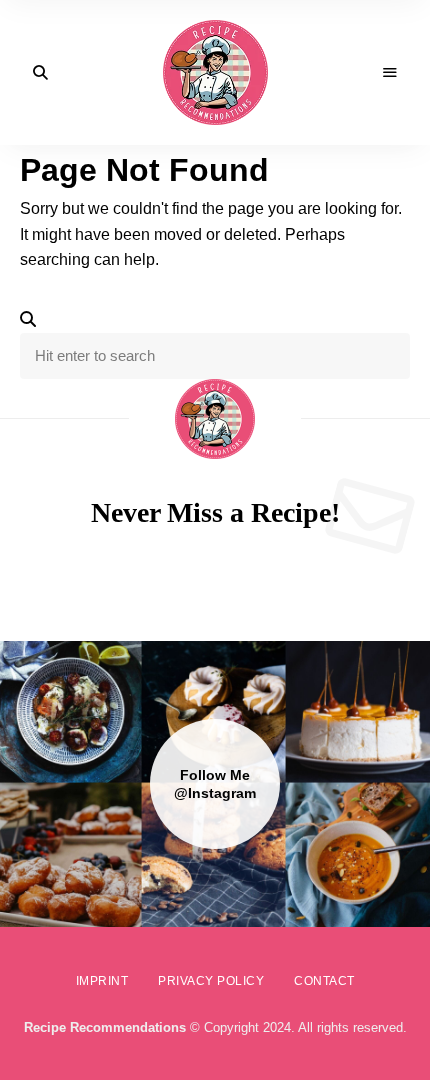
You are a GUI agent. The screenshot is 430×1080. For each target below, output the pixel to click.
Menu (390, 73)
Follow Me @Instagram (215, 784)
